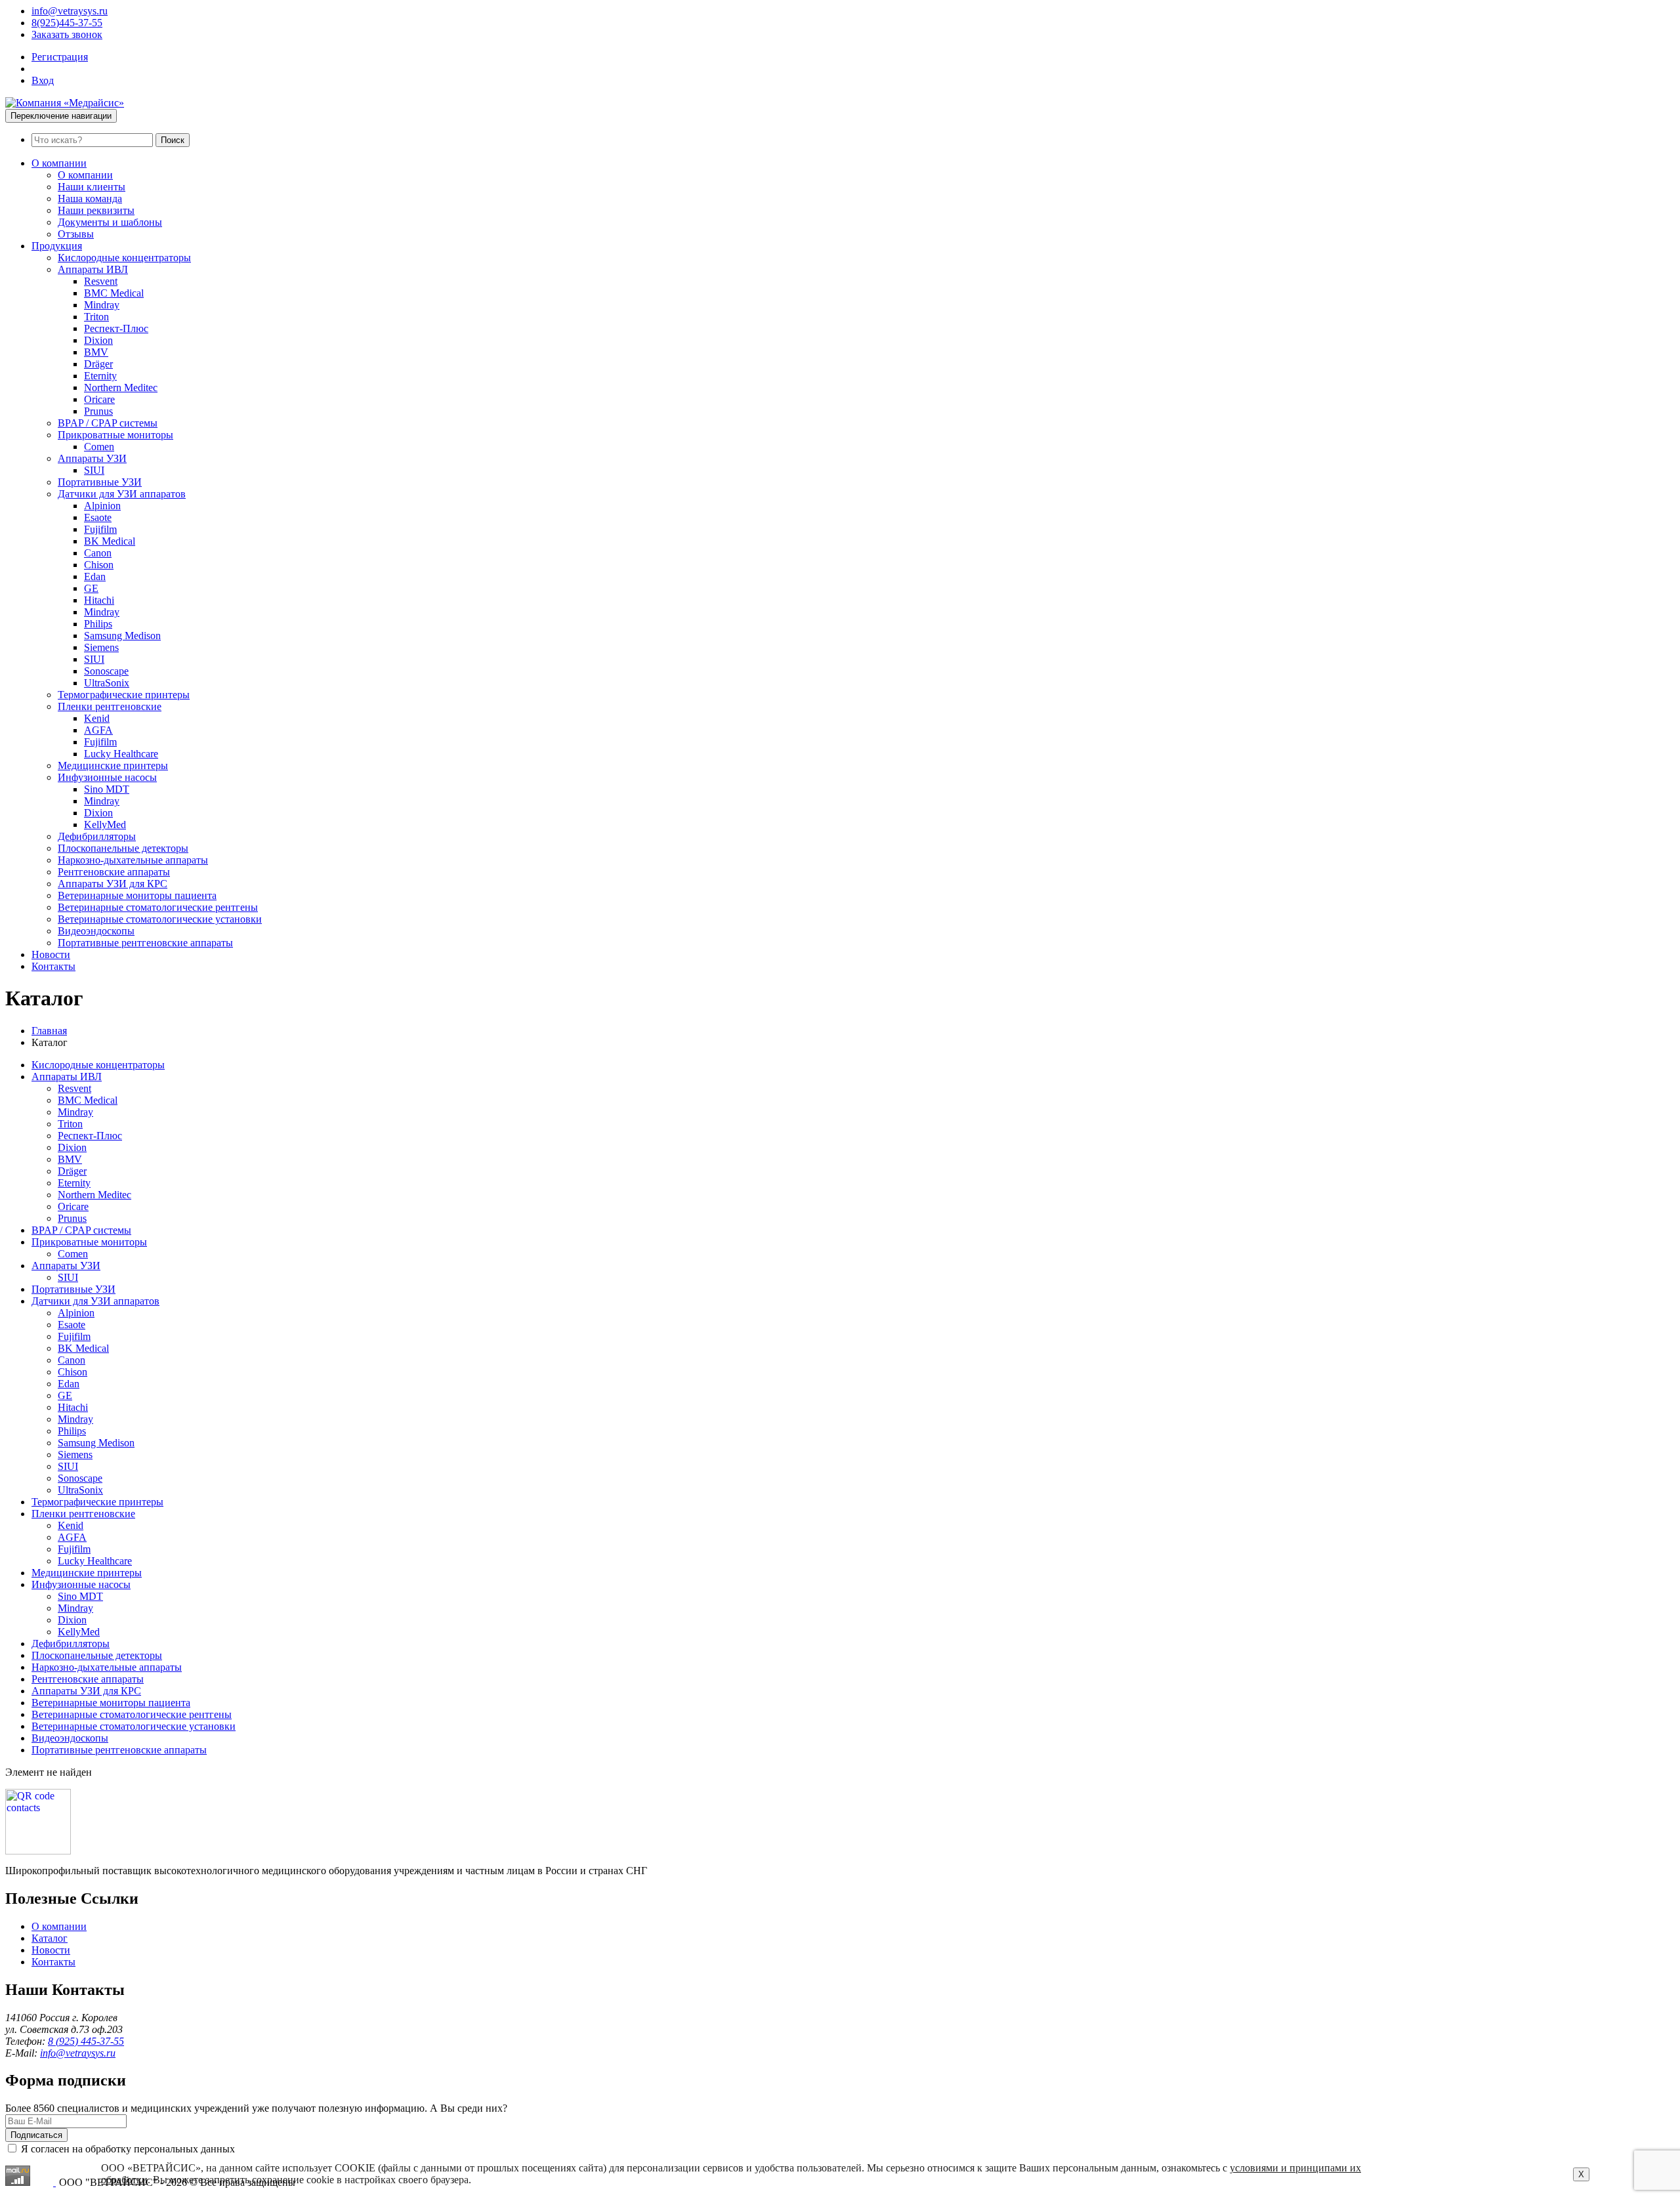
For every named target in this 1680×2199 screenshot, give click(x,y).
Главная (49, 1031)
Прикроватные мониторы (115, 435)
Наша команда (90, 199)
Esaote (98, 517)
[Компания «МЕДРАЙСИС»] (65, 103)
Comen (99, 447)
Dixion (98, 340)
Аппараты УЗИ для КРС (113, 884)
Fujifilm (100, 529)
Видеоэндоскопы (96, 931)
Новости (51, 954)
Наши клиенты (92, 187)
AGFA (98, 730)
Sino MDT (107, 789)
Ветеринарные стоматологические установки (160, 919)
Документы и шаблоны (110, 222)
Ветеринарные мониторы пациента (137, 895)
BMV (96, 352)
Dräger (98, 364)
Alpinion (102, 506)
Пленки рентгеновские (110, 706)
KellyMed (105, 825)
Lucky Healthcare (121, 754)
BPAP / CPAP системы (108, 423)
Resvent (101, 281)
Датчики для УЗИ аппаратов (122, 494)
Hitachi (99, 600)
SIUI (94, 470)
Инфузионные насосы (107, 777)
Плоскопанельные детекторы (123, 848)
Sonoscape (106, 671)
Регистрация (60, 57)
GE (91, 588)
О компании (59, 163)
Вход (43, 80)
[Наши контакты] (38, 1851)
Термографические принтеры (124, 695)
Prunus (98, 411)
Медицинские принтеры (113, 765)
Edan (95, 576)
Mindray (102, 305)
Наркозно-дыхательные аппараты (133, 860)
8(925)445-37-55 (67, 23)
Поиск (173, 140)
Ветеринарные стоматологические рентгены (158, 907)
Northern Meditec (121, 387)
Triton (96, 317)
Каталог (50, 1938)
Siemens (101, 647)
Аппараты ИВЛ (93, 269)
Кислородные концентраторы (124, 258)
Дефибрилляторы (97, 836)
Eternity (100, 376)
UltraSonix (107, 683)
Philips (98, 624)
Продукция (57, 246)
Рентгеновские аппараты (114, 872)
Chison (99, 565)
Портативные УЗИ (100, 482)
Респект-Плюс (116, 328)
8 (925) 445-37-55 (86, 2041)
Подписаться (36, 2135)
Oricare (99, 399)
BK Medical (110, 541)
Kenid (97, 718)
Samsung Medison (122, 636)
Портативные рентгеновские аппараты (145, 943)
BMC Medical (114, 293)
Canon (98, 553)
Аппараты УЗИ (92, 458)
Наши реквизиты (96, 210)
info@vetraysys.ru (70, 11)
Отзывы (76, 234)
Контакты (53, 966)
